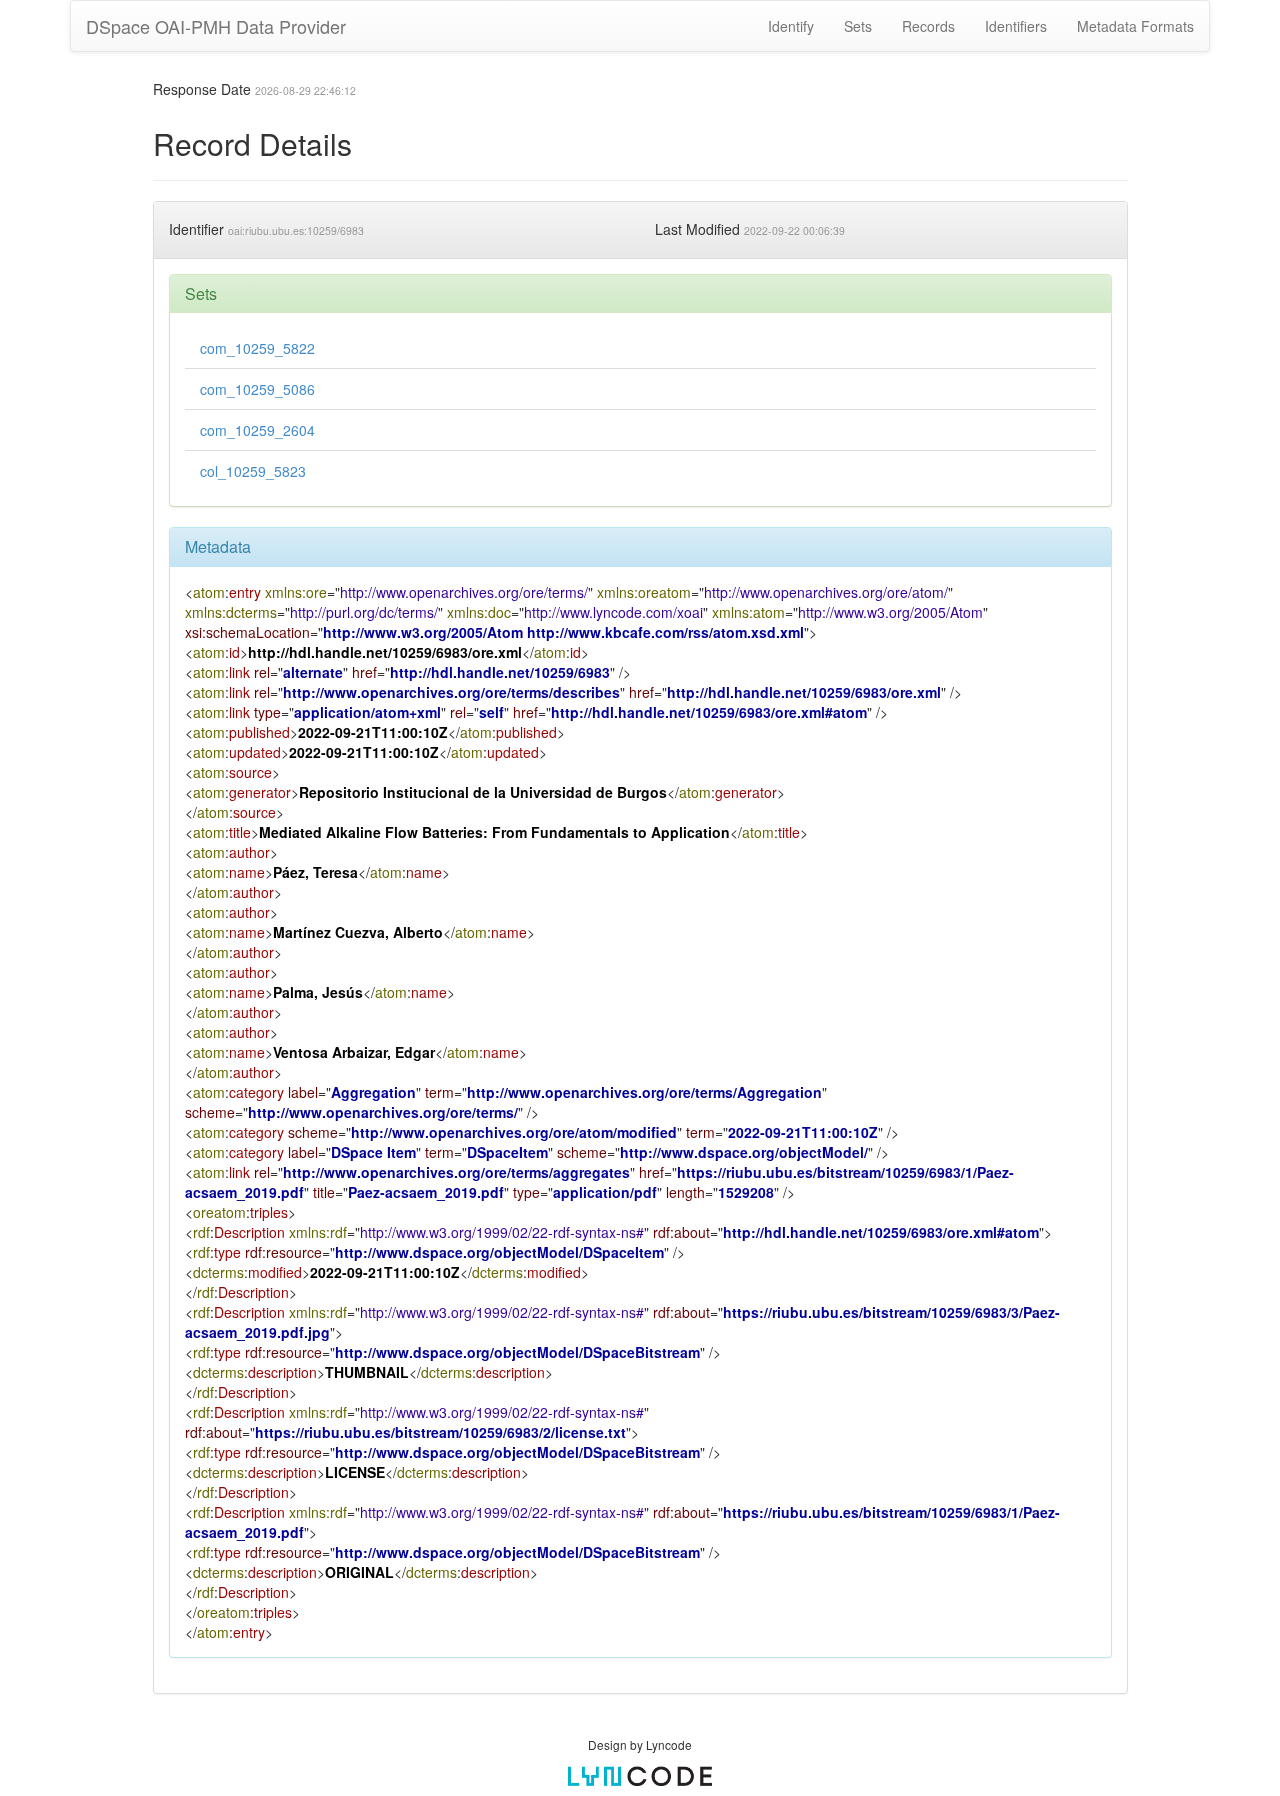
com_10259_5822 (257, 348)
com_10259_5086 (257, 389)
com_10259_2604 (257, 430)
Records (928, 26)
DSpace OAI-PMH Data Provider (216, 26)
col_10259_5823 (253, 471)
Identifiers (1016, 26)
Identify (791, 26)
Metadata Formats (1135, 26)
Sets (858, 26)
